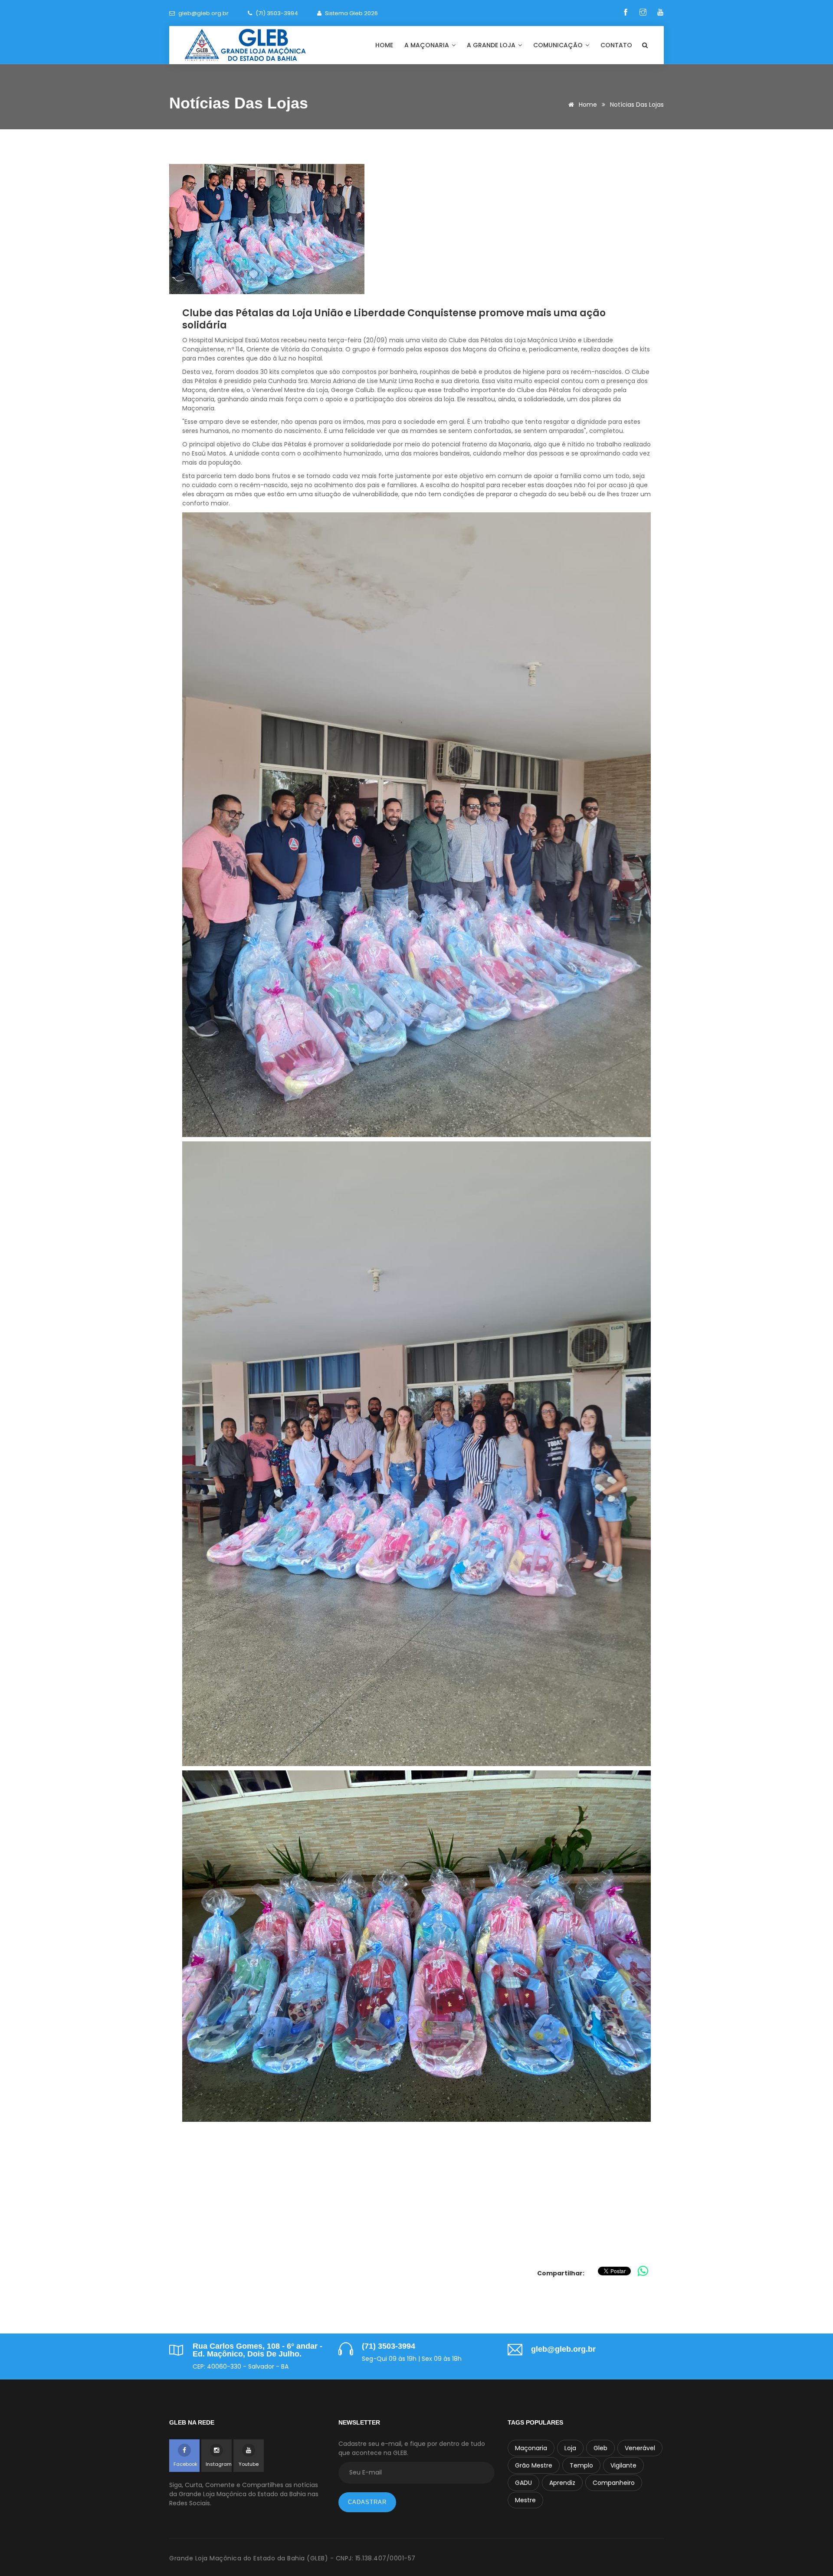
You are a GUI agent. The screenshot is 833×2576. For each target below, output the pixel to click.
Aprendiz (562, 2483)
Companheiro (614, 2483)
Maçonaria (531, 2448)
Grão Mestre (534, 2465)
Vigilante (623, 2465)
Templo (581, 2465)
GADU (523, 2483)
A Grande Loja (492, 45)
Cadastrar (367, 2502)
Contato (616, 45)
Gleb (600, 2448)
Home (384, 45)
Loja (570, 2448)
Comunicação (559, 45)
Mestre (525, 2500)
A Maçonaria (428, 45)
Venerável (640, 2448)
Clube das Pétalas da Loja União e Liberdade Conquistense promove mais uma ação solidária (394, 319)
